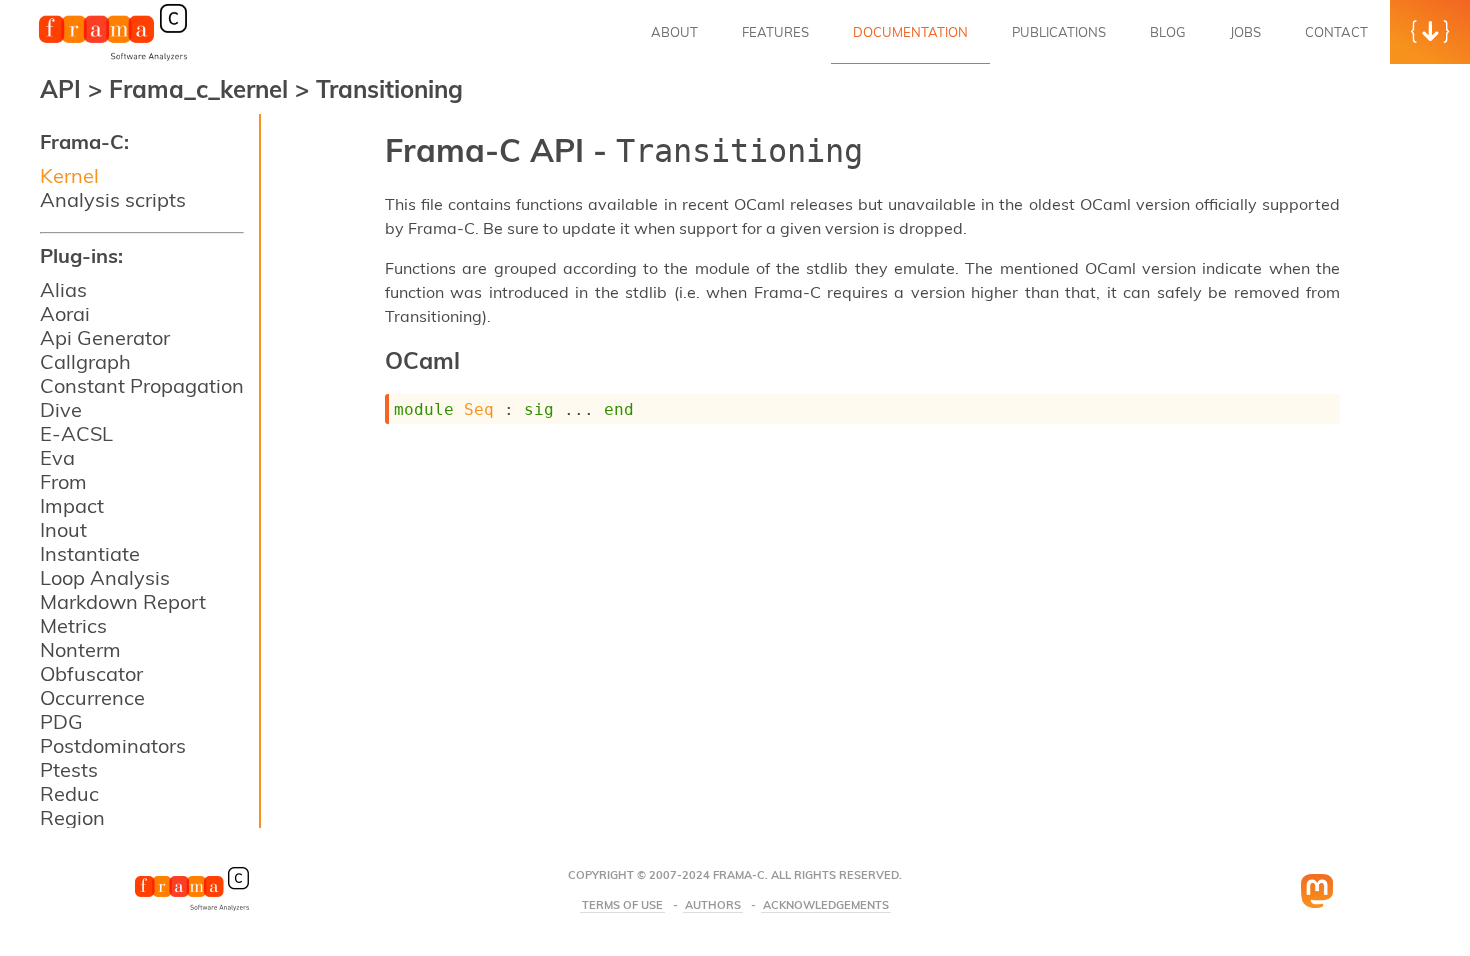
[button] (1430, 32)
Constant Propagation (142, 385)
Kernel (69, 175)
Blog (1168, 32)
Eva (57, 457)
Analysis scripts (113, 199)
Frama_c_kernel (202, 89)
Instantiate (90, 553)
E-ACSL (76, 433)
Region (72, 817)
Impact (72, 505)
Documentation (910, 32)
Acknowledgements (826, 905)
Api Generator (105, 337)
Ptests (69, 769)
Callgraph (85, 361)
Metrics (73, 625)
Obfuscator (91, 673)
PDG (61, 721)
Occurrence (92, 697)
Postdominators (113, 745)
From (63, 481)
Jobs (1245, 32)
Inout (63, 529)
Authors (713, 905)
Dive (61, 409)
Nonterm (80, 649)
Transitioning (389, 89)
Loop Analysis (105, 577)
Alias (63, 289)
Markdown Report (123, 601)
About (674, 32)
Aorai (65, 313)
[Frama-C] (113, 59)
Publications (1059, 32)
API (60, 89)
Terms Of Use (622, 905)
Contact (1336, 32)
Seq (479, 409)
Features (775, 32)
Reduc (69, 793)
